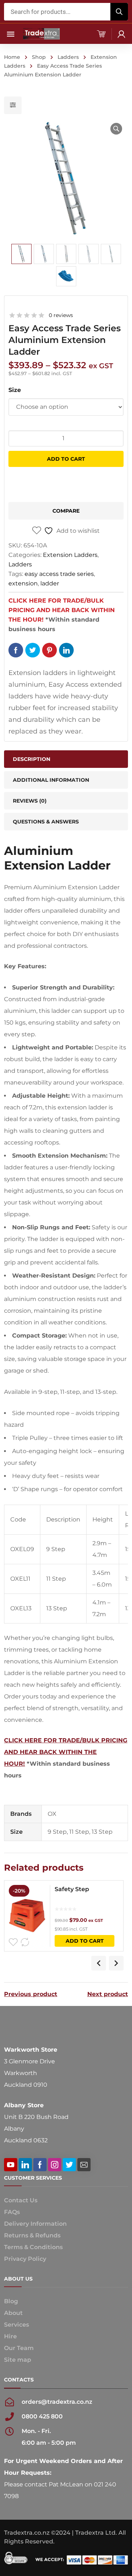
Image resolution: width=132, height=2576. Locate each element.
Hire (10, 2336)
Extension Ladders (70, 555)
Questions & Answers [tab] (46, 822)
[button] (116, 129)
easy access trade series (59, 574)
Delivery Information (35, 2224)
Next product (108, 1994)
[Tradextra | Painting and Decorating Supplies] (41, 33)
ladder (50, 583)
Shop (39, 57)
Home (12, 57)
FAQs (12, 2212)
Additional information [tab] (51, 780)
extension (23, 583)
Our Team (19, 2348)
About (13, 2313)
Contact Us (21, 2200)
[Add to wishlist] (13, 1942)
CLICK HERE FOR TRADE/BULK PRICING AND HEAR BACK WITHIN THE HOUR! (62, 610)
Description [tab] (32, 759)
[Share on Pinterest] (49, 650)
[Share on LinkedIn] (66, 650)
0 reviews (61, 315)
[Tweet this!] (33, 650)
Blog (11, 2301)
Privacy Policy (25, 2259)
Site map (18, 2360)
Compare (66, 511)
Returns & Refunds (32, 2235)
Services (16, 2325)
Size (15, 390)
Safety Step (72, 1889)
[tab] (66, 801)
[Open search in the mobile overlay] (66, 12)
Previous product (31, 1994)
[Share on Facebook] (16, 650)
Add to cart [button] (85, 1941)
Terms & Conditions (33, 2247)
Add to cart (66, 459)
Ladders (68, 57)
